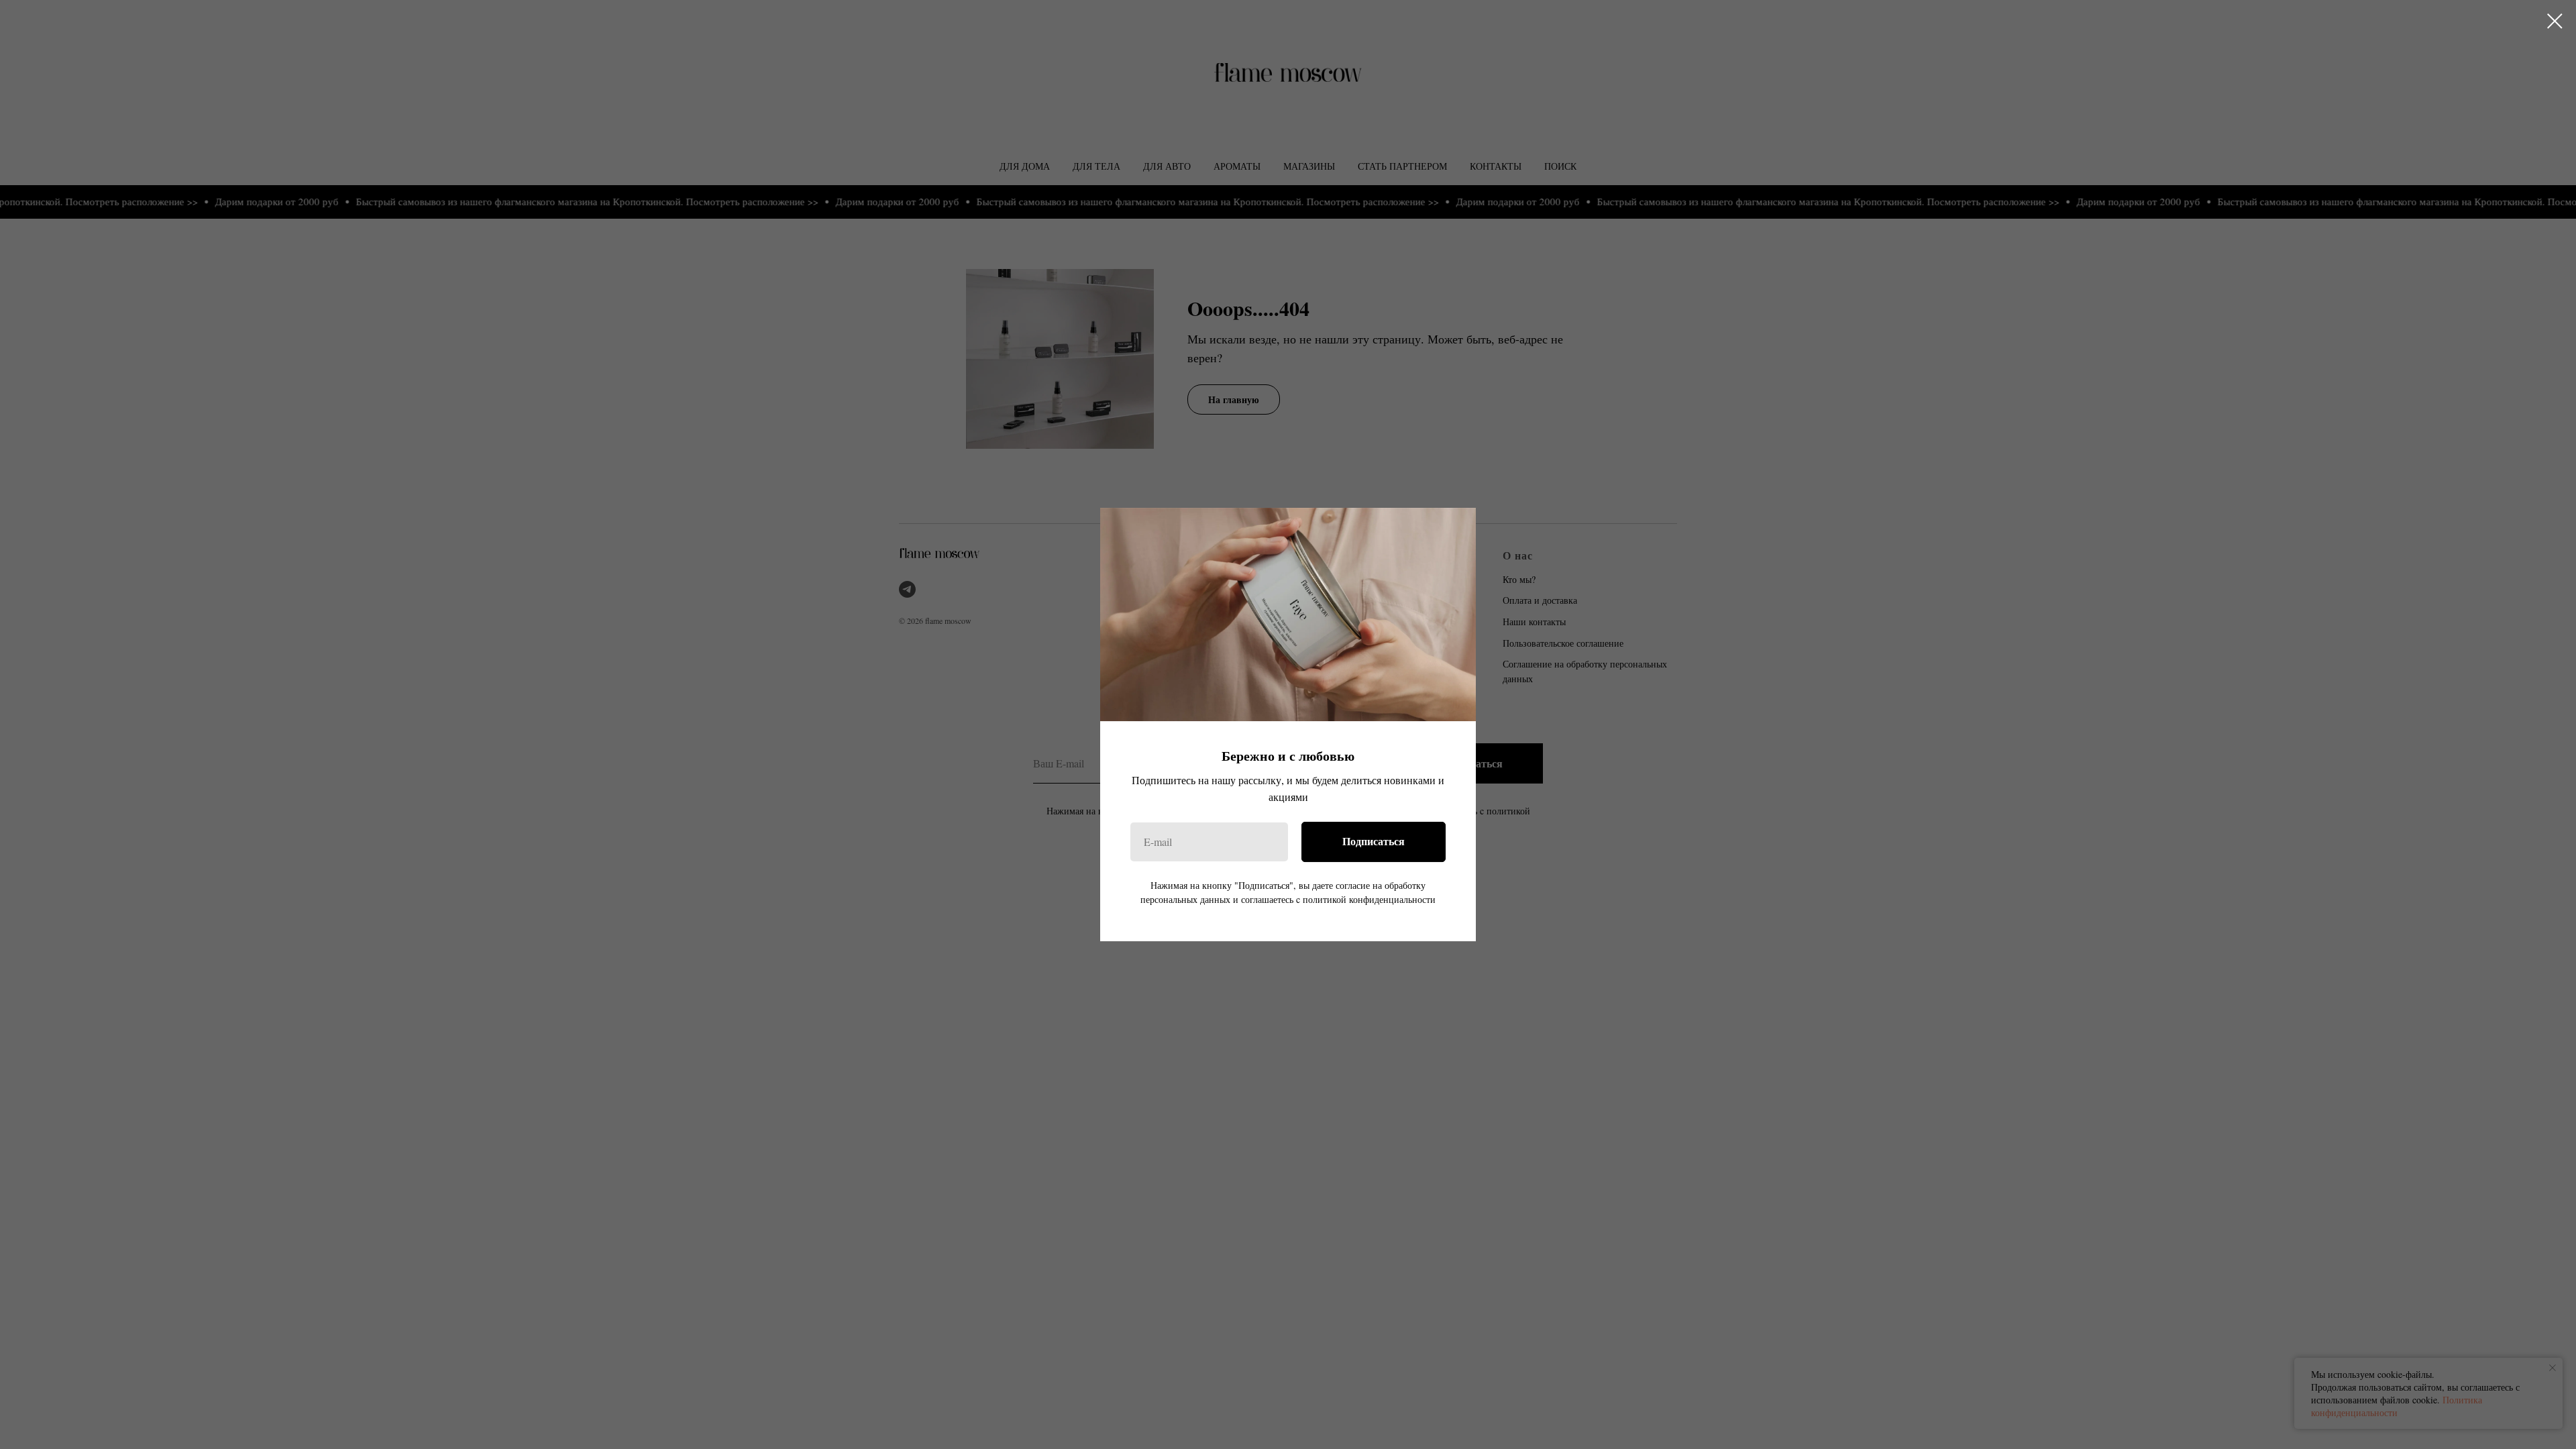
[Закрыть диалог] (2555, 21)
